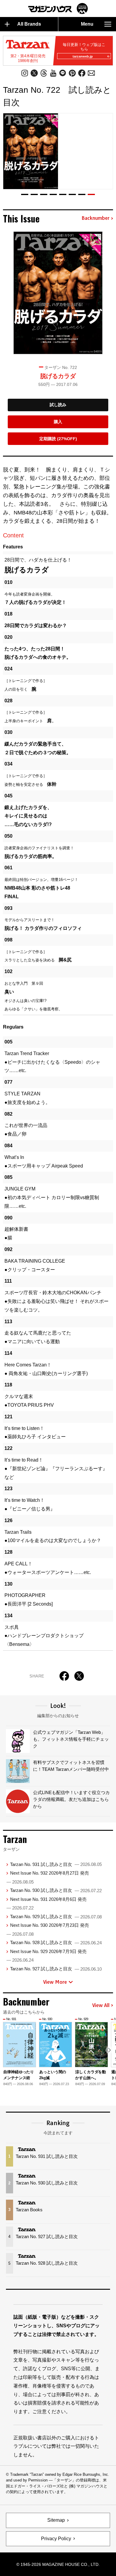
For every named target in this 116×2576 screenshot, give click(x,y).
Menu (87, 24)
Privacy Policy (56, 2539)
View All (101, 2006)
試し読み (58, 405)
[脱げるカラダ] (58, 293)
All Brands (29, 24)
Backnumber (95, 218)
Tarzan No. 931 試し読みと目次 (56, 1864)
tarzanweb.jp (83, 56)
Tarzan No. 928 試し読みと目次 (56, 1942)
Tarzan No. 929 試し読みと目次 (56, 1916)
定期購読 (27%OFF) (58, 439)
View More (55, 1982)
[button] (25, 194)
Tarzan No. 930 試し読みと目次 (56, 1890)
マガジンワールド (58, 8)
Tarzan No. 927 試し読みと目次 (56, 1969)
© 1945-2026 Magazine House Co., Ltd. (58, 2564)
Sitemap (56, 2520)
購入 (58, 422)
